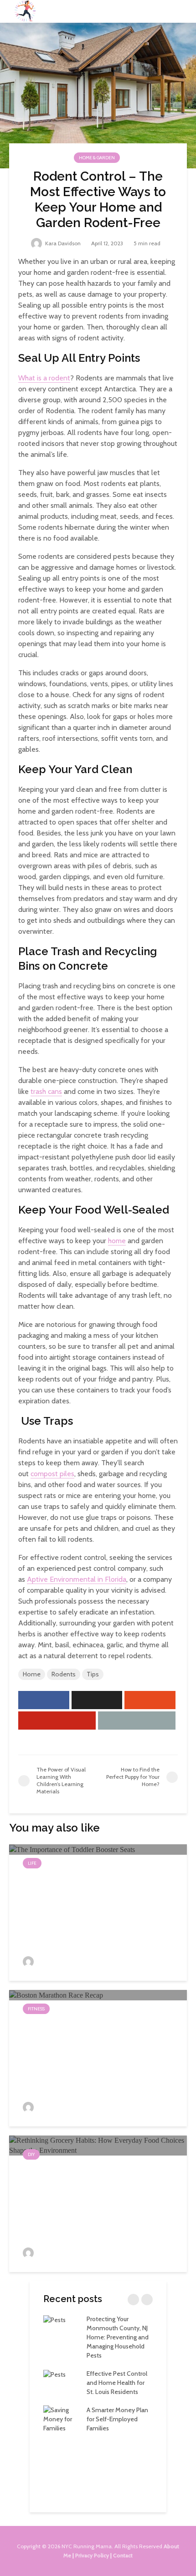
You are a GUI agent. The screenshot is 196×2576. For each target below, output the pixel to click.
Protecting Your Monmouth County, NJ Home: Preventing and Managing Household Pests (118, 2337)
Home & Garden (97, 158)
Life (32, 1863)
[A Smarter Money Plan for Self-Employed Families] (62, 2419)
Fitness (36, 2009)
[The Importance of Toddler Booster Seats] (72, 1849)
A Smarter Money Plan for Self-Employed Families (117, 2419)
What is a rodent (44, 378)
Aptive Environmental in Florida (77, 1579)
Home (32, 1674)
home (117, 1241)
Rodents (64, 1674)
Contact (123, 2555)
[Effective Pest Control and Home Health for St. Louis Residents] (54, 2374)
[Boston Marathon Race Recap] (56, 1995)
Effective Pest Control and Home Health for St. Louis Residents (117, 2383)
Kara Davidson (62, 243)
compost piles (52, 1474)
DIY (31, 2154)
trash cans (46, 1091)
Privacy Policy (92, 2555)
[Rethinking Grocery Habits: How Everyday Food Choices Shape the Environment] (98, 2145)
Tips (93, 1674)
